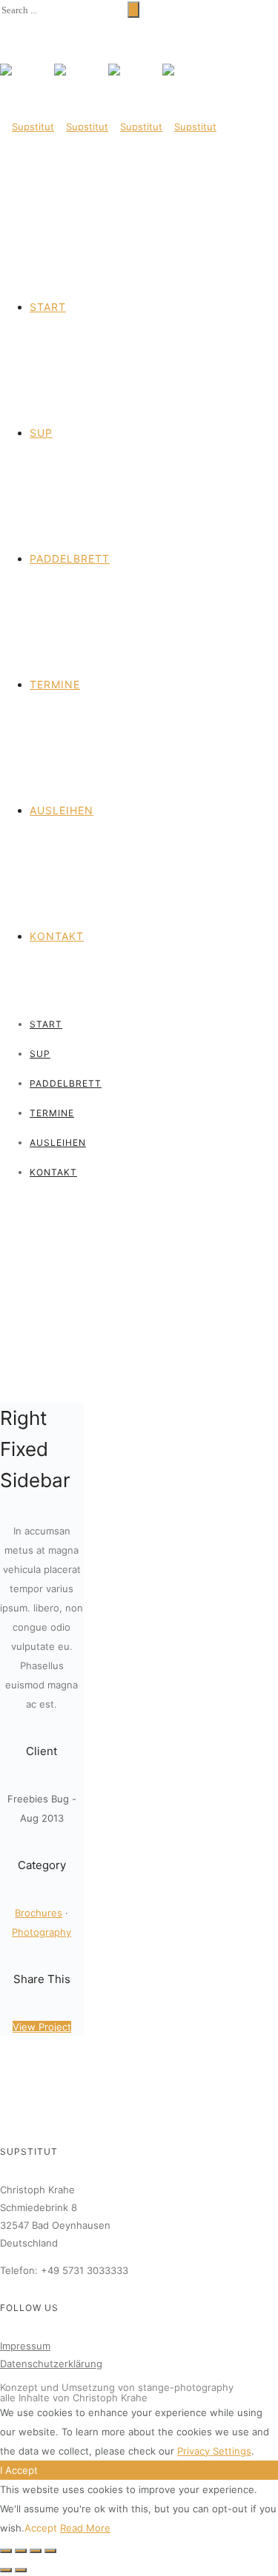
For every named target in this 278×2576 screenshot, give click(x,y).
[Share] (21, 2551)
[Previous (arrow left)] (6, 2570)
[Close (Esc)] (6, 2551)
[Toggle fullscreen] (36, 2551)
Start (48, 307)
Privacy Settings (214, 2451)
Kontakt (57, 936)
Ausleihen (62, 810)
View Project (42, 2027)
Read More (85, 2528)
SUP (41, 433)
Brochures (39, 1913)
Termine (55, 684)
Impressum (25, 2346)
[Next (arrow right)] (21, 2570)
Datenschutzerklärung (51, 2364)
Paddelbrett (70, 559)
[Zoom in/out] (50, 2551)
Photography (42, 1932)
